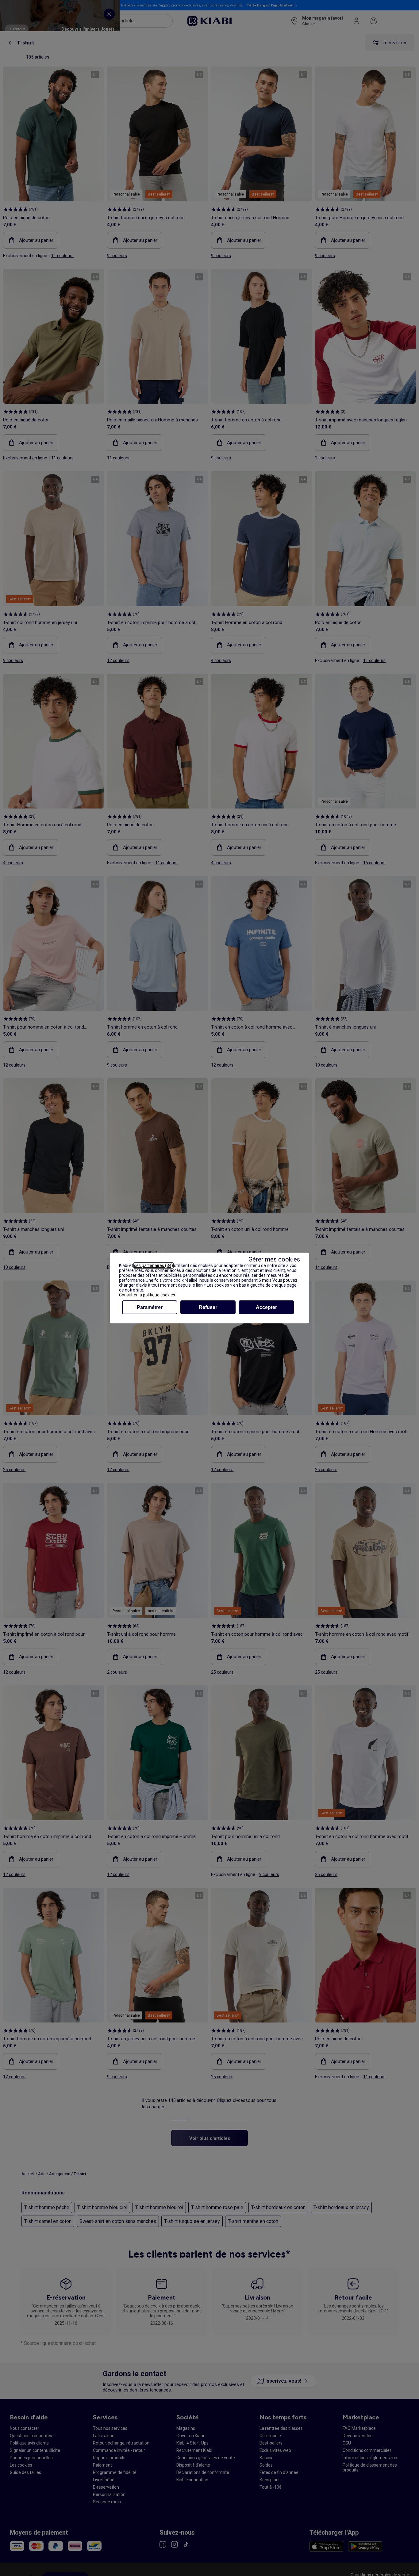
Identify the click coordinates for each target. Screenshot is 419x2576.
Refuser (208, 1307)
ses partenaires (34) (154, 1265)
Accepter (266, 1307)
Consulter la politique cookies (147, 1295)
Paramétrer (150, 1307)
